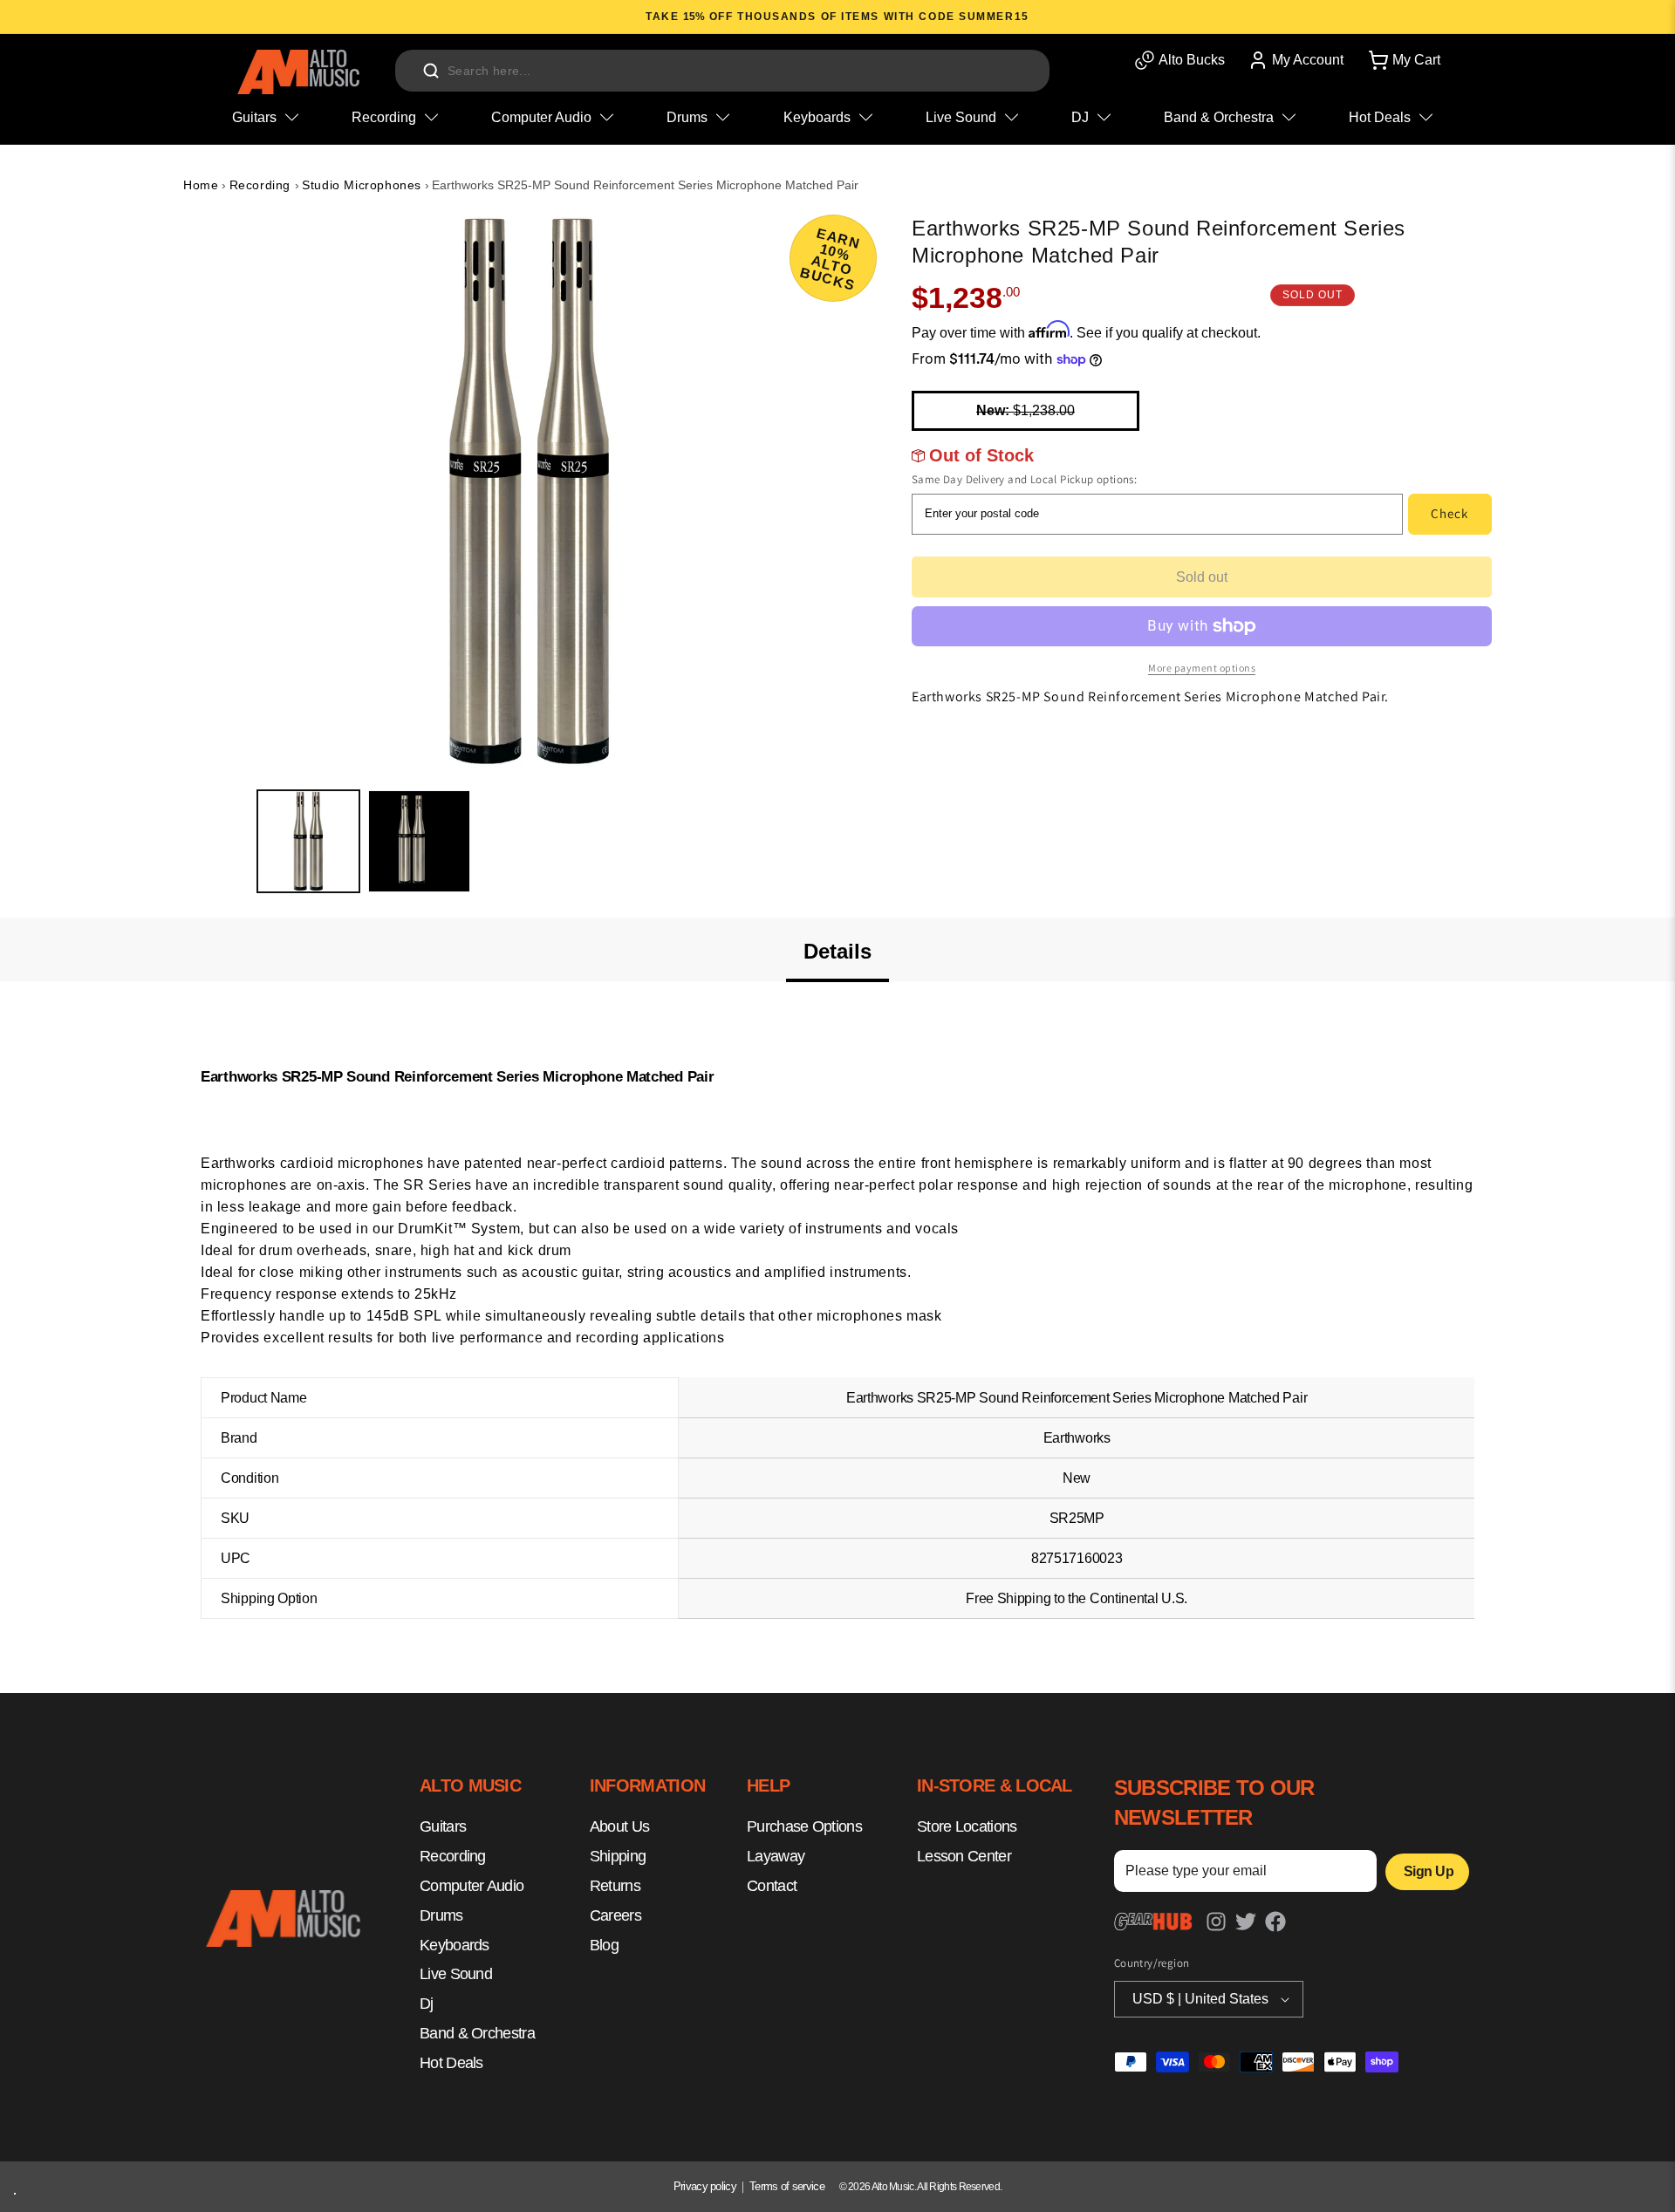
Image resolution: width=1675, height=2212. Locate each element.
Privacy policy (705, 2186)
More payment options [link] (1202, 668)
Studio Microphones (362, 185)
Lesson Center (964, 1857)
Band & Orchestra (477, 2033)
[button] (1403, 60)
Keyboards (455, 1945)
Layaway (776, 1857)
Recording (262, 185)
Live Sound (456, 1975)
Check (1449, 513)
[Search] (431, 71)
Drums (441, 1915)
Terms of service (787, 2186)
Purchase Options (804, 1827)
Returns (615, 1886)
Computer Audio (472, 1886)
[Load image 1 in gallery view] (308, 841)
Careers (615, 1915)
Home (201, 185)
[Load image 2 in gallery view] (419, 841)
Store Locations (967, 1827)
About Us (619, 1827)
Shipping (618, 1857)
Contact (772, 1886)
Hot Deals (451, 2063)
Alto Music (893, 2187)
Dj (427, 2004)
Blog (604, 1945)
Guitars (443, 1827)
